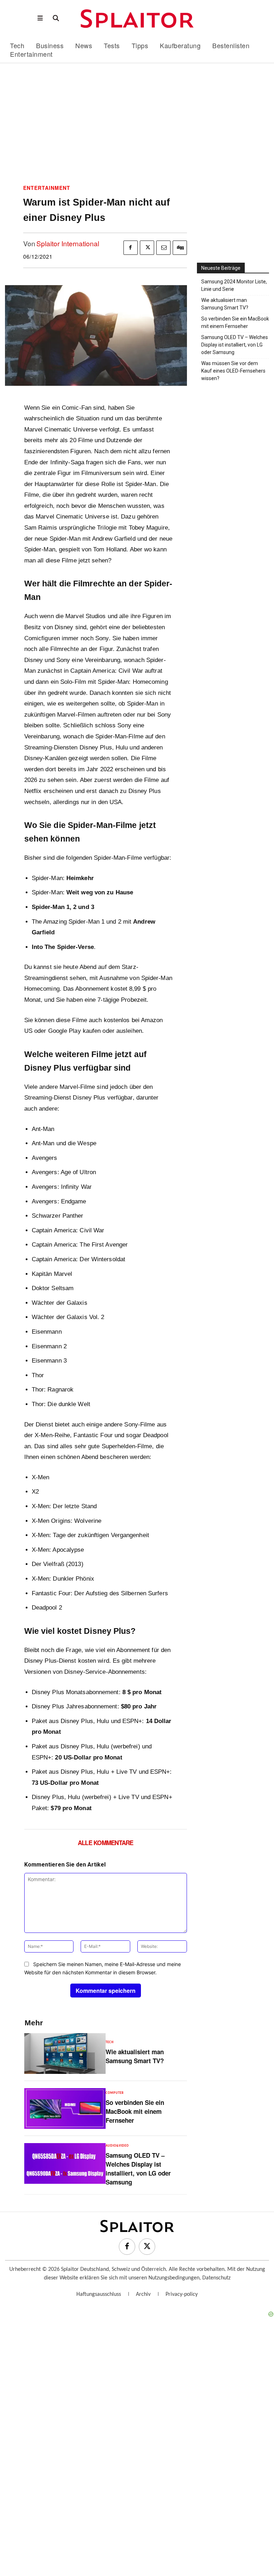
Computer (115, 2093)
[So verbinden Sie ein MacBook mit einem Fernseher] (65, 2108)
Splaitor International (68, 243)
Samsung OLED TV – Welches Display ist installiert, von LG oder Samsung (138, 2169)
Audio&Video (117, 2146)
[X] (147, 248)
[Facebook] (131, 248)
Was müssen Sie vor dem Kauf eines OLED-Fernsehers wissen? (233, 371)
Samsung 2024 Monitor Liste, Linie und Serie (234, 285)
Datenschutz (216, 2278)
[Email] (163, 248)
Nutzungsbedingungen (174, 2278)
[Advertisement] (137, 126)
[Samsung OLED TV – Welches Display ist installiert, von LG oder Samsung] (65, 2163)
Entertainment (47, 188)
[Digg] (180, 248)
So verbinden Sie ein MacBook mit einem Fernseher (135, 2111)
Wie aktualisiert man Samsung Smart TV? (135, 2056)
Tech (110, 2042)
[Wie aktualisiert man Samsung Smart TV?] (65, 2054)
